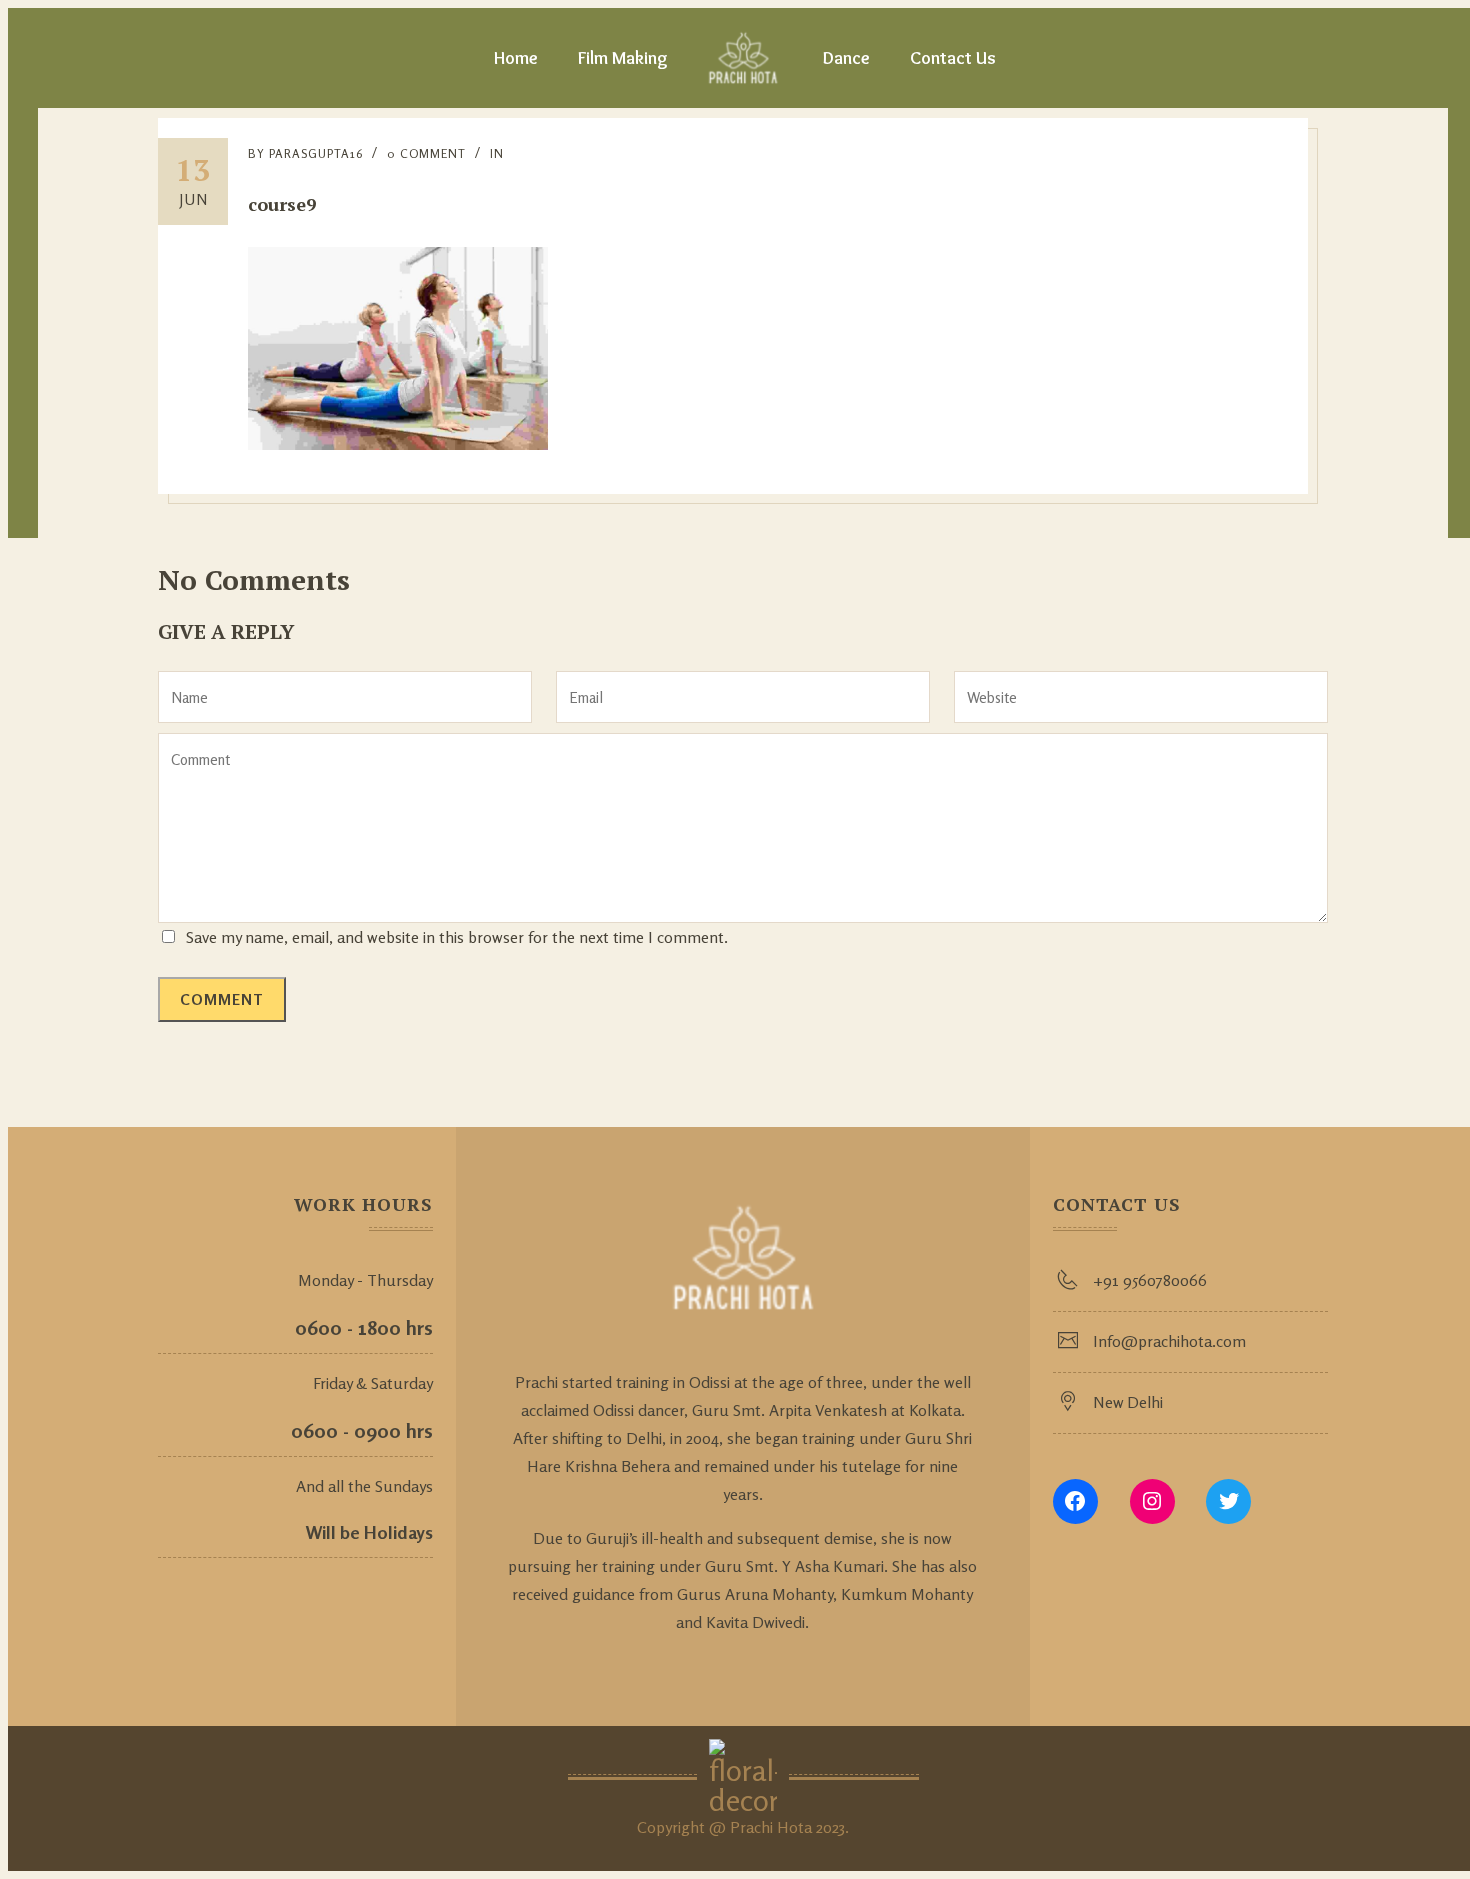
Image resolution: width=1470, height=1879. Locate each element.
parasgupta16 (316, 153)
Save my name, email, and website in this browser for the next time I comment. (457, 937)
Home (516, 58)
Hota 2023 (811, 1827)
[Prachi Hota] (743, 58)
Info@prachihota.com (1169, 1341)
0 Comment (426, 153)
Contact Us (953, 58)
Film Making (623, 58)
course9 (282, 204)
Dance (846, 58)
